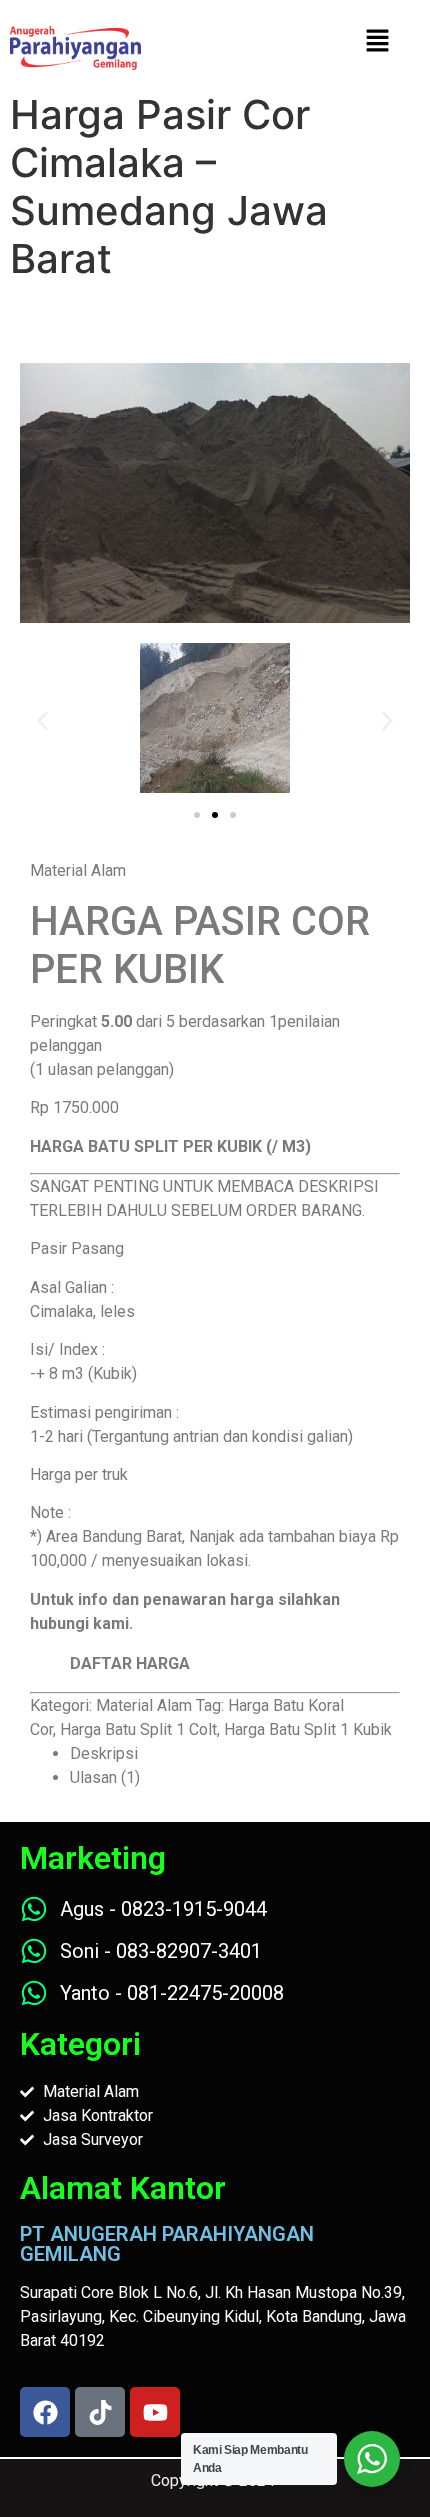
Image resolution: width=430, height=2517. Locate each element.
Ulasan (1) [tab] (105, 1777)
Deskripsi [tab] (104, 1753)
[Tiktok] (100, 2412)
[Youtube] (155, 2412)
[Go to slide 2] (215, 815)
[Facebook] (45, 2412)
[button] (42, 721)
